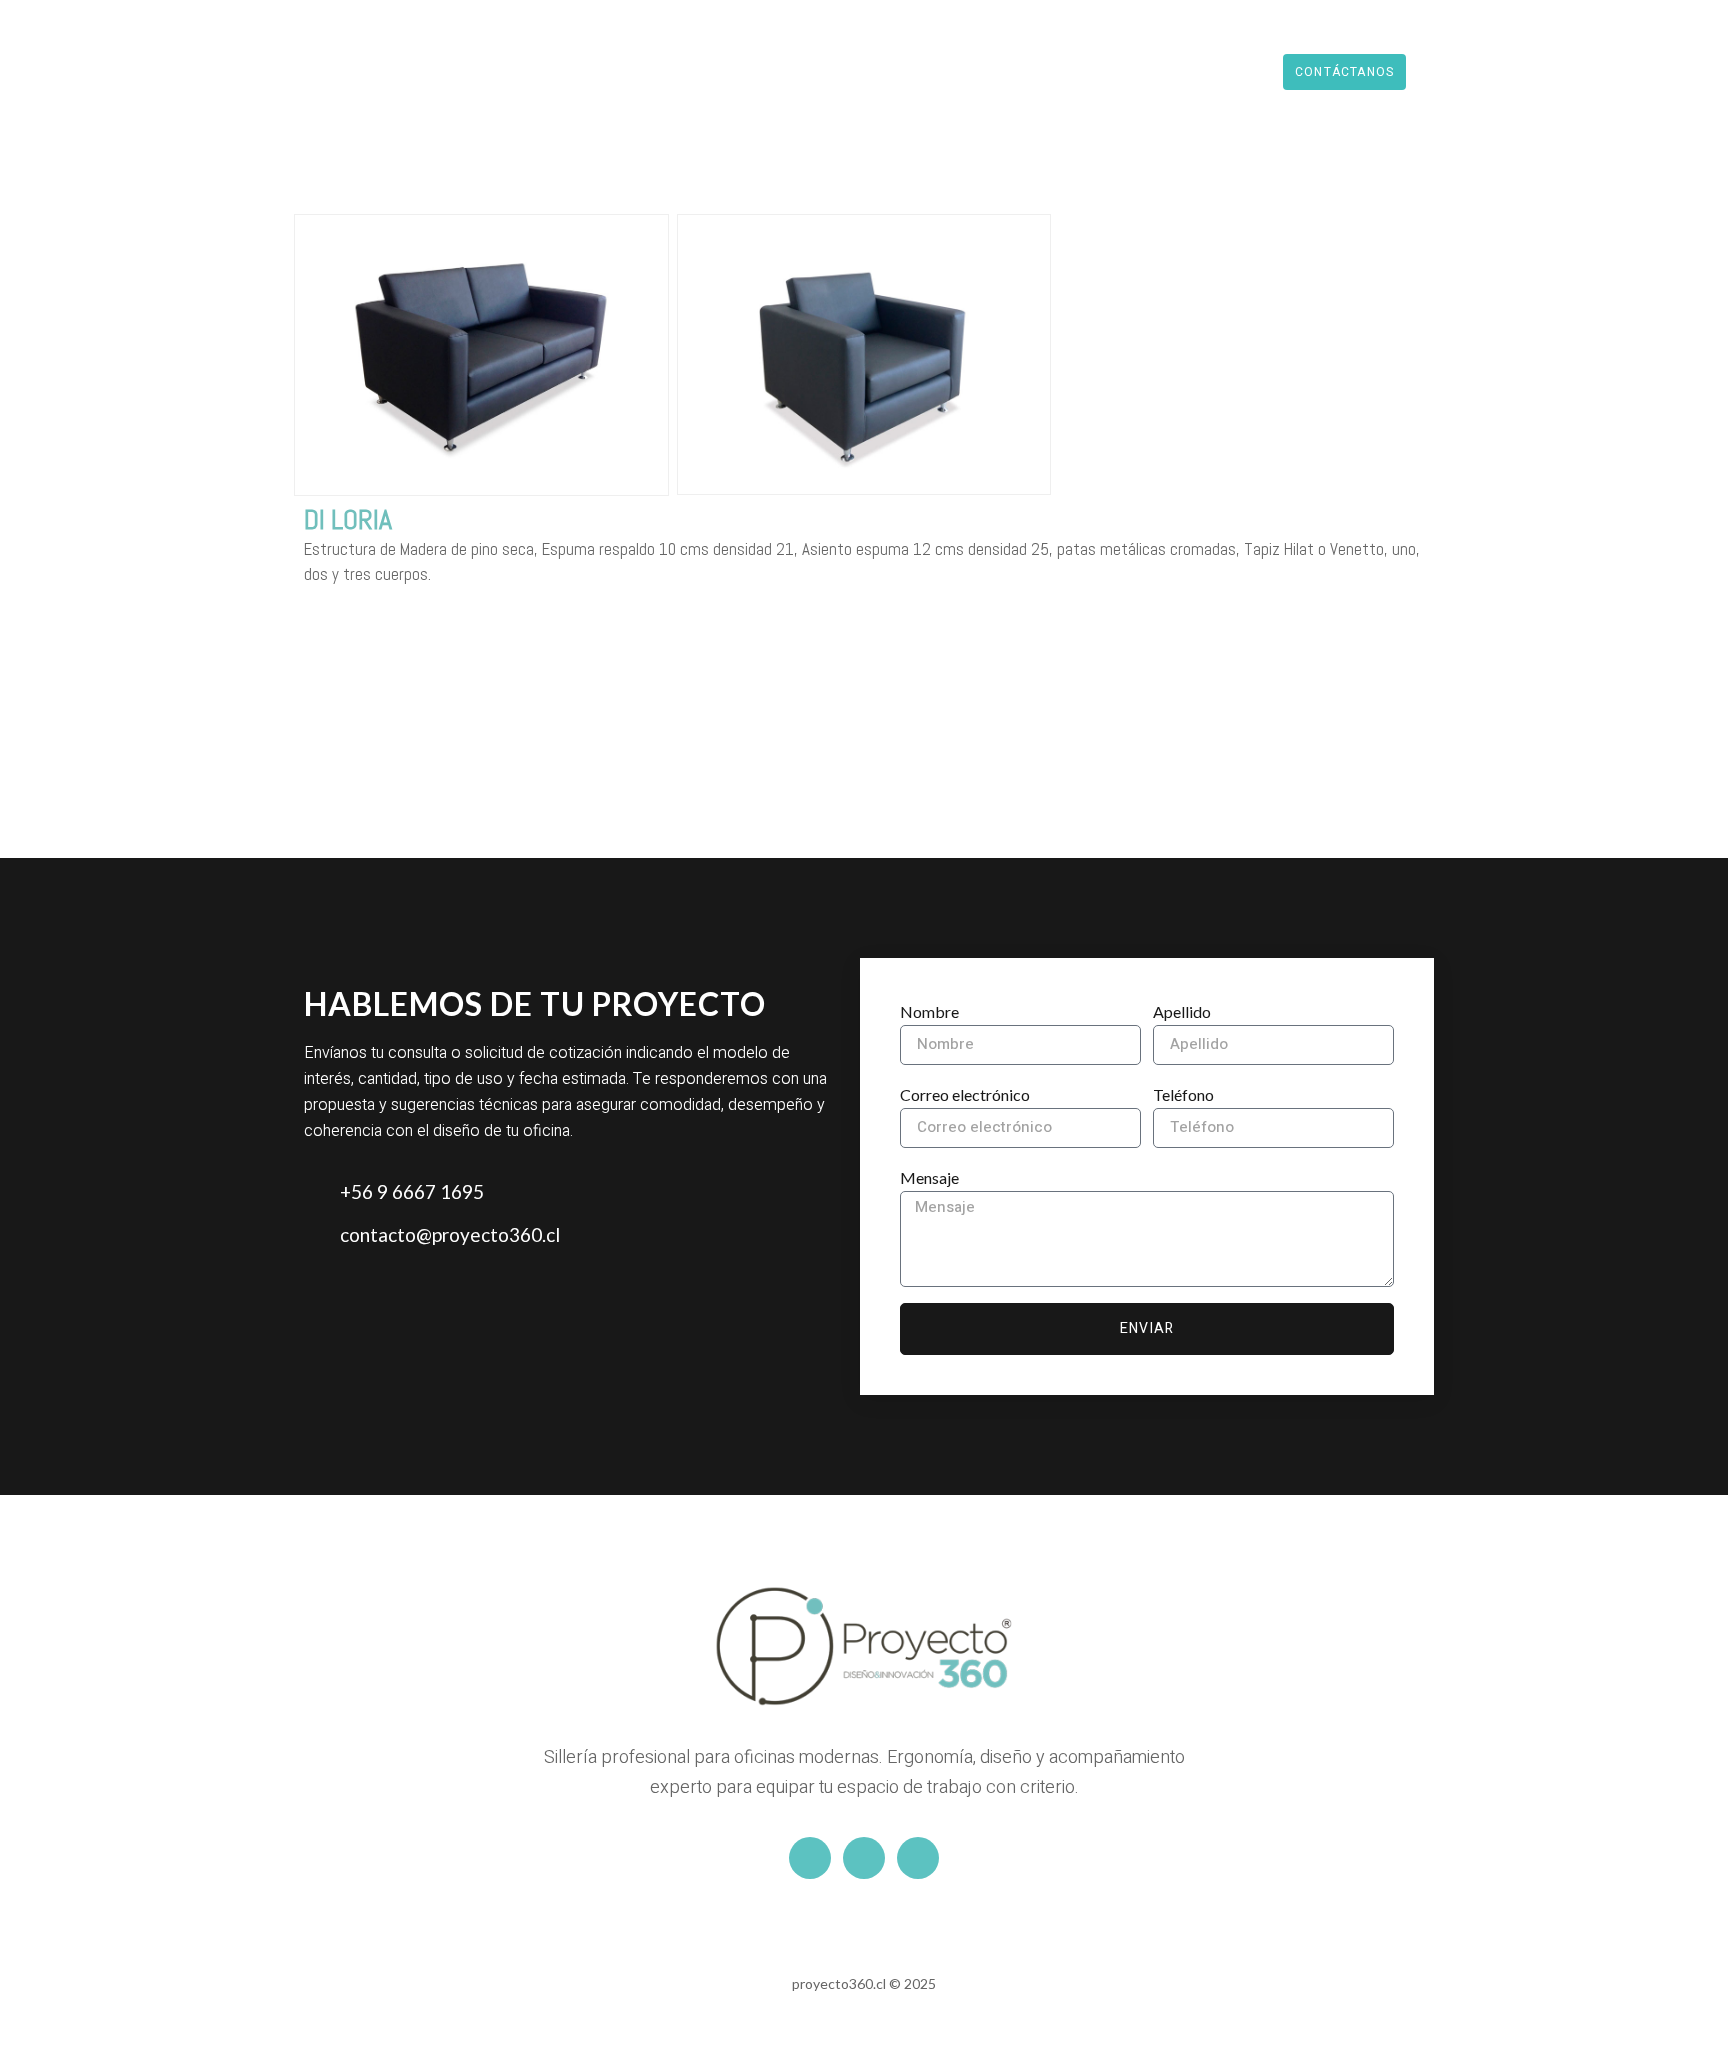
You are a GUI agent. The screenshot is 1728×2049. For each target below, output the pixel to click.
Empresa (938, 71)
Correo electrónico (965, 1094)
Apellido (1182, 1011)
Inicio (734, 71)
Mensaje (929, 1177)
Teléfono (1183, 1094)
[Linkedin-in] (864, 1858)
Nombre (929, 1011)
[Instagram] (810, 1858)
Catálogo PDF (1060, 71)
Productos (830, 71)
